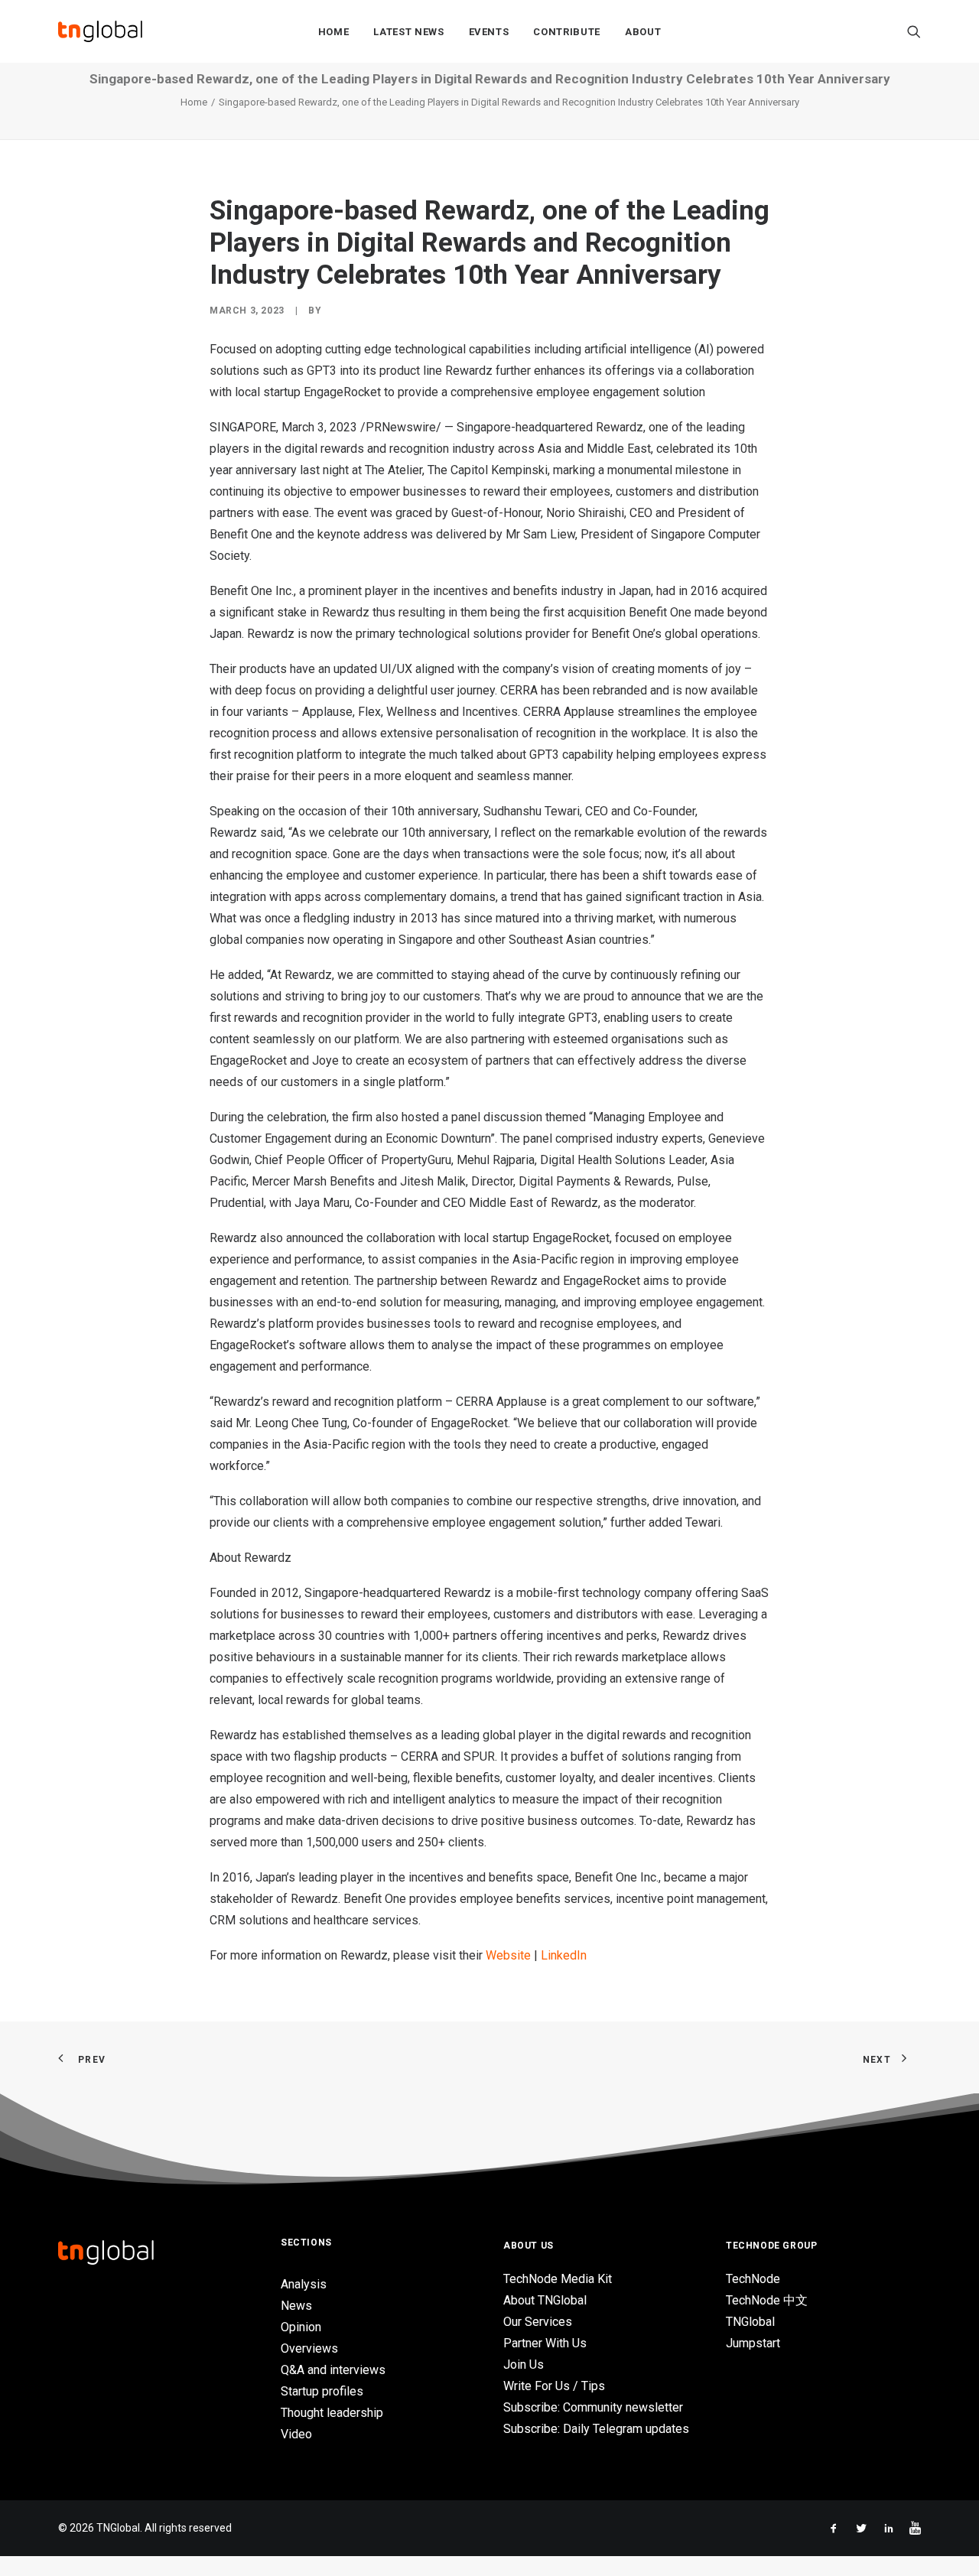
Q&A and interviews (333, 2370)
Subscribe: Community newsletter (593, 2407)
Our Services (538, 2322)
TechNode (753, 2279)
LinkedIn (564, 1955)
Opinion (301, 2327)
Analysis (304, 2284)
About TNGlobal (545, 2300)
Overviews (309, 2348)
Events (489, 32)
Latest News (408, 32)
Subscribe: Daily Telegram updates (596, 2429)
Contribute (567, 32)
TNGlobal (750, 2322)
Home (334, 32)
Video (296, 2434)
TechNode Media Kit (558, 2279)
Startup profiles (322, 2391)
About (643, 32)
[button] (914, 31)
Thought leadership (332, 2413)
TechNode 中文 (767, 2300)
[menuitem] (334, 31)
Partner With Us (545, 2343)
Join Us (524, 2365)
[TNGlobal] (100, 31)
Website (508, 1955)
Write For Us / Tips (554, 2386)
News (296, 2306)
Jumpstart (753, 2343)
